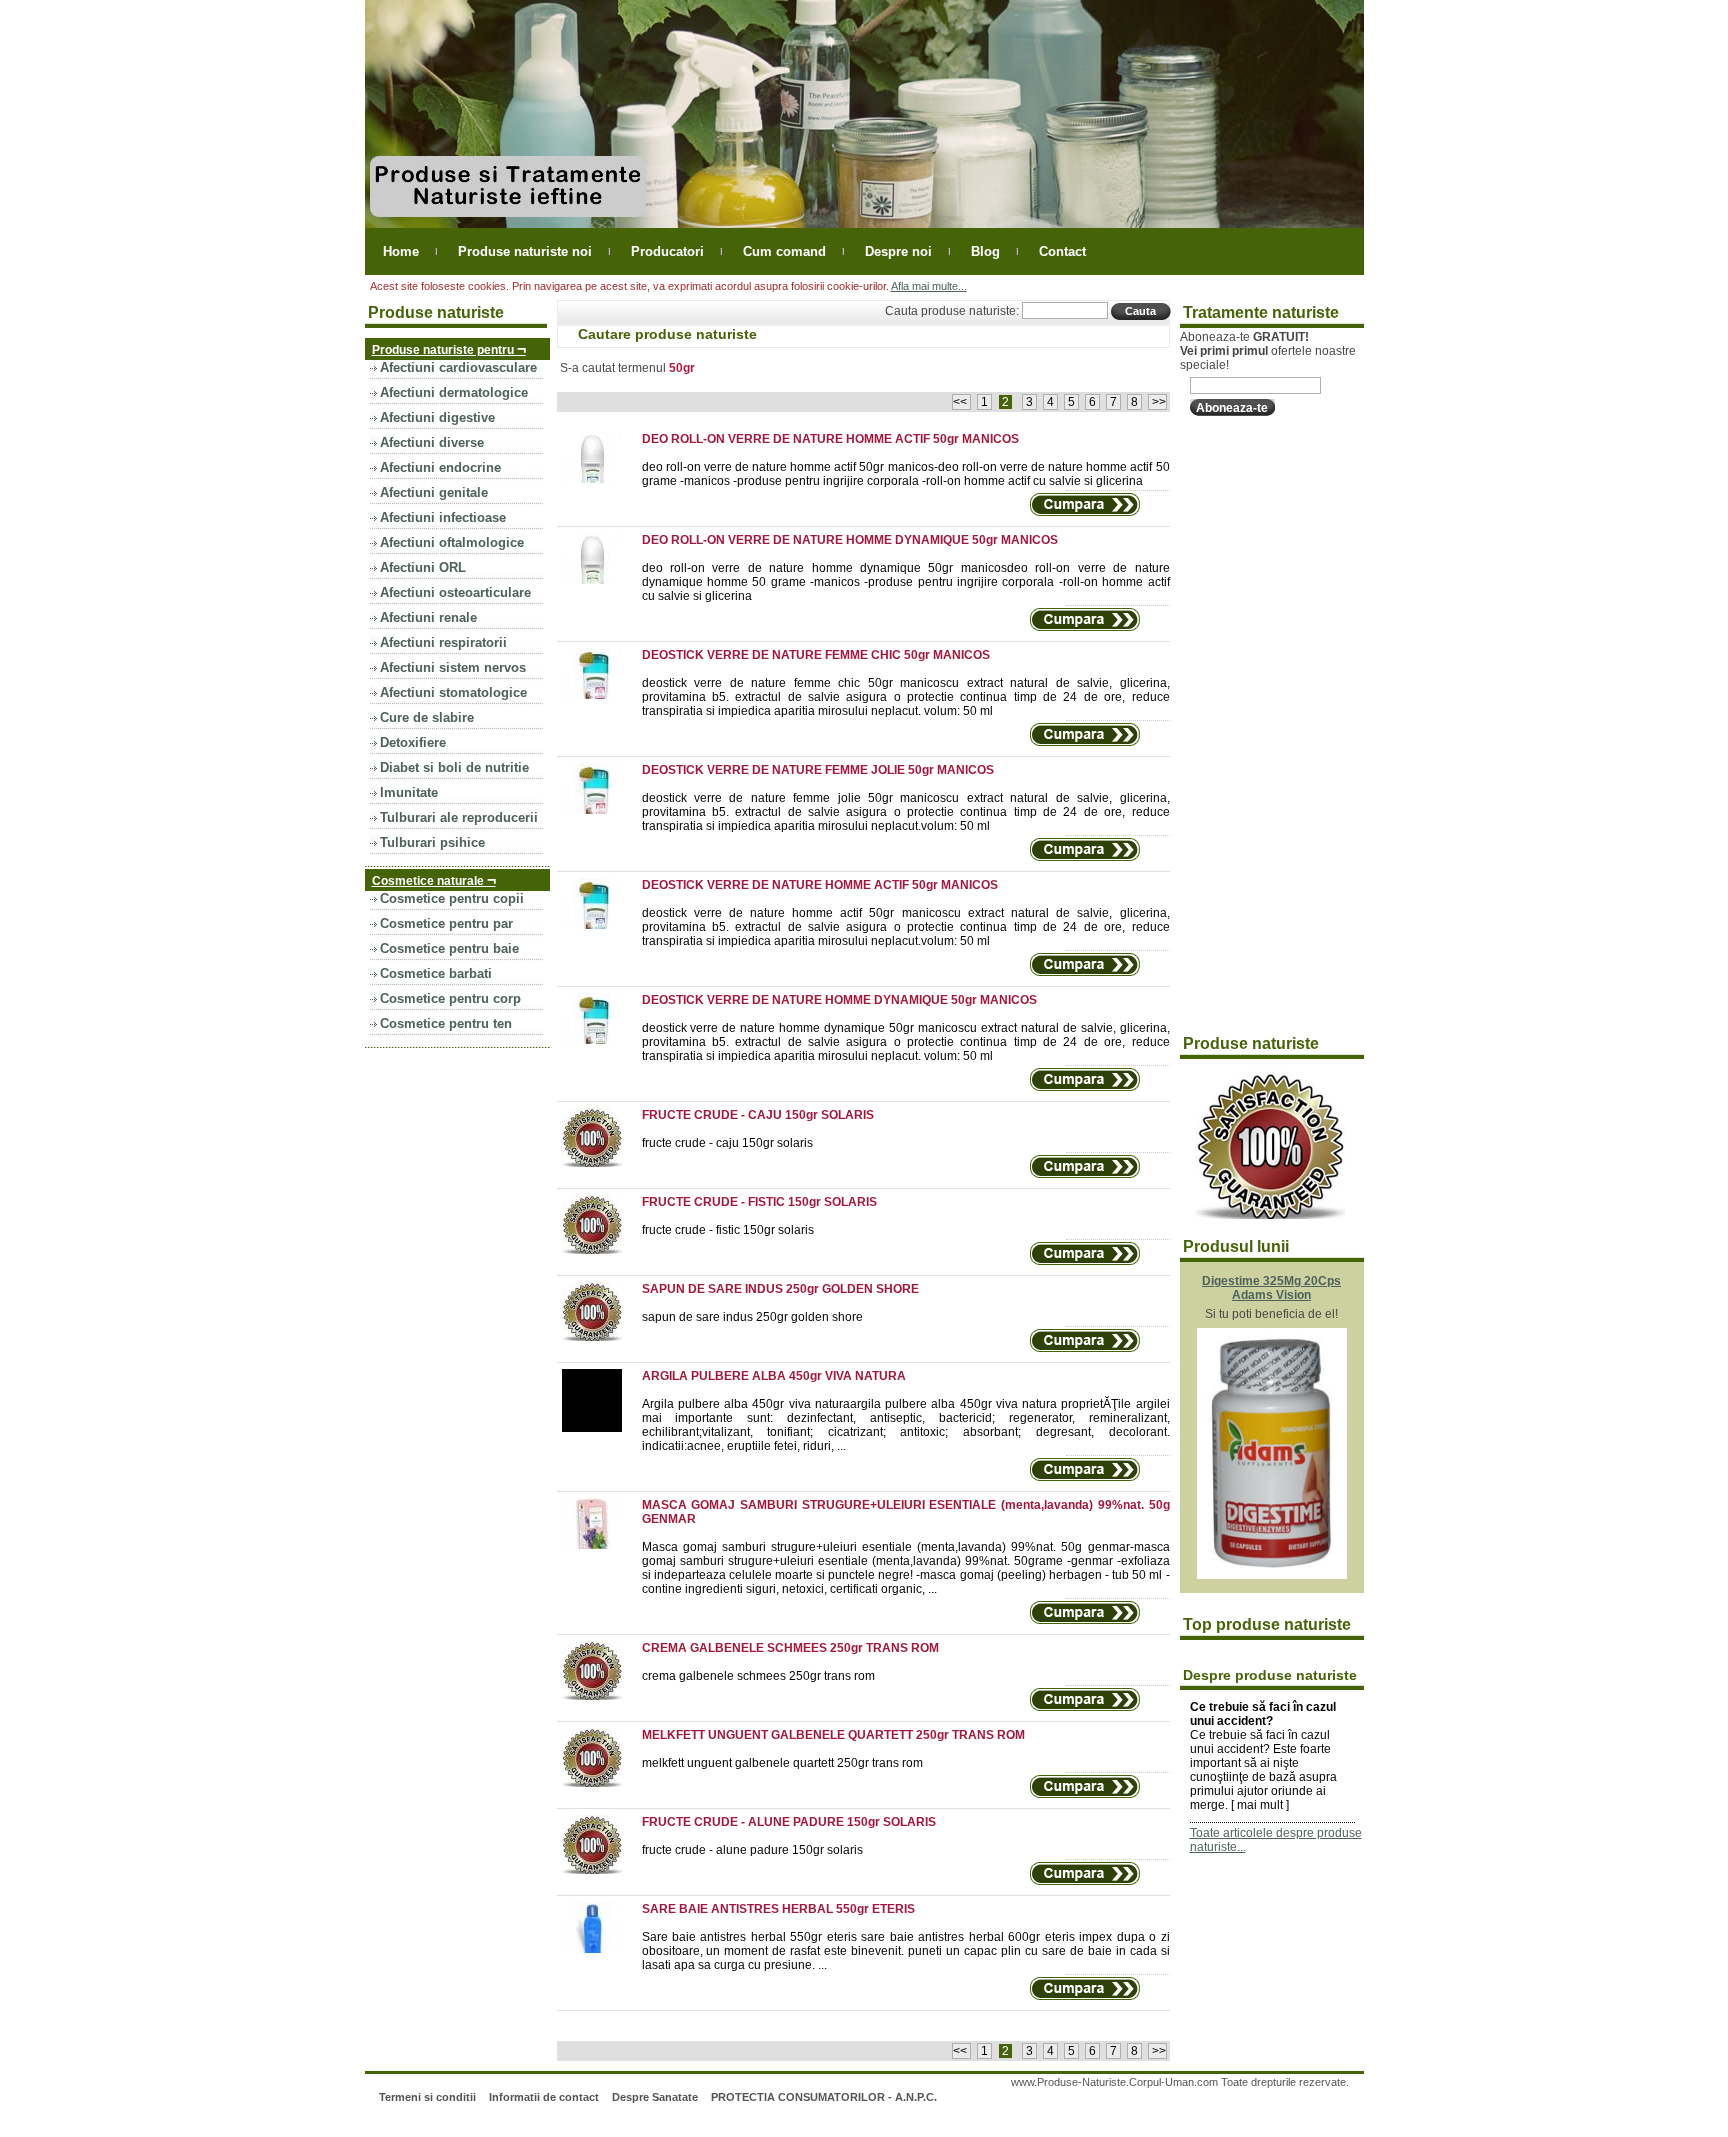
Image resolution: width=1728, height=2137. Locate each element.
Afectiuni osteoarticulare (455, 592)
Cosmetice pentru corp (450, 998)
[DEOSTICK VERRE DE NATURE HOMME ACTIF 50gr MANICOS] (599, 925)
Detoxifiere (413, 742)
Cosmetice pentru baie (449, 948)
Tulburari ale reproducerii (459, 817)
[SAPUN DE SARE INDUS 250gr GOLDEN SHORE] (599, 1337)
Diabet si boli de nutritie (454, 767)
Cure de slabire (427, 717)
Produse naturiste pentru (449, 348)
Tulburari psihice (432, 842)
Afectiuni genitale (434, 492)
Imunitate (409, 792)
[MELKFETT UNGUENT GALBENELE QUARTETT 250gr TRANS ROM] (599, 1783)
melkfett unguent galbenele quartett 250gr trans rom (782, 1763)
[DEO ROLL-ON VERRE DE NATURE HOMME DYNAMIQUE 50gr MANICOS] (599, 580)
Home (401, 251)
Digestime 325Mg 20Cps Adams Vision (1271, 1288)
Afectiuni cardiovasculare (458, 367)
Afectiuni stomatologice (453, 692)
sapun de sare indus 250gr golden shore (752, 1317)
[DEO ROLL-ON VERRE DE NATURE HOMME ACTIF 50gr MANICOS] (599, 479)
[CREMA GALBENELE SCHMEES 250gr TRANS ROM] (599, 1696)
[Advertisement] (1260, 726)
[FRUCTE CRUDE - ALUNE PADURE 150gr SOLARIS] (599, 1870)
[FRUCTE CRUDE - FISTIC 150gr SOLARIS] (599, 1250)
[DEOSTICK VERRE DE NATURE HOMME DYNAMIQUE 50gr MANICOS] (599, 1040)
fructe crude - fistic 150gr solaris (728, 1230)
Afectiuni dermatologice (454, 392)
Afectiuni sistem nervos (453, 667)
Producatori (667, 251)
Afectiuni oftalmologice (452, 542)
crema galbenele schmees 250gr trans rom (758, 1676)
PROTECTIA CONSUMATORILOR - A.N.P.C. (824, 2097)
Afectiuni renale (428, 617)
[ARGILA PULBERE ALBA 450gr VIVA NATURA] (599, 1428)
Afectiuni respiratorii (443, 642)
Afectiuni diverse (432, 442)
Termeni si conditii (427, 2097)
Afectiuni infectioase (443, 517)
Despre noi (898, 251)
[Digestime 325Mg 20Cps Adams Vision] (1272, 1575)
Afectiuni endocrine (440, 467)
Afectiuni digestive (437, 417)
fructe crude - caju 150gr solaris (727, 1143)
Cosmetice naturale (434, 879)
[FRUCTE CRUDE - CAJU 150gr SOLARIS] (599, 1163)
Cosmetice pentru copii (452, 898)
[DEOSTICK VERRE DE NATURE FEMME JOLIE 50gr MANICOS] (599, 810)
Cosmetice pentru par (446, 923)
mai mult (1260, 1805)
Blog (985, 251)
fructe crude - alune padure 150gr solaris (752, 1850)
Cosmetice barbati (436, 973)
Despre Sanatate (655, 2097)
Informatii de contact (544, 2097)
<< (961, 402)
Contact (1062, 251)
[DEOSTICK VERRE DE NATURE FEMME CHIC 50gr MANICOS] (599, 695)
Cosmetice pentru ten (446, 1023)
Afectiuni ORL (423, 567)
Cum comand (784, 251)
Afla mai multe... (929, 286)
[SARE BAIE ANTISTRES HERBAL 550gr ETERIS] (599, 1949)
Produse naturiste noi (525, 251)
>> (1157, 402)
